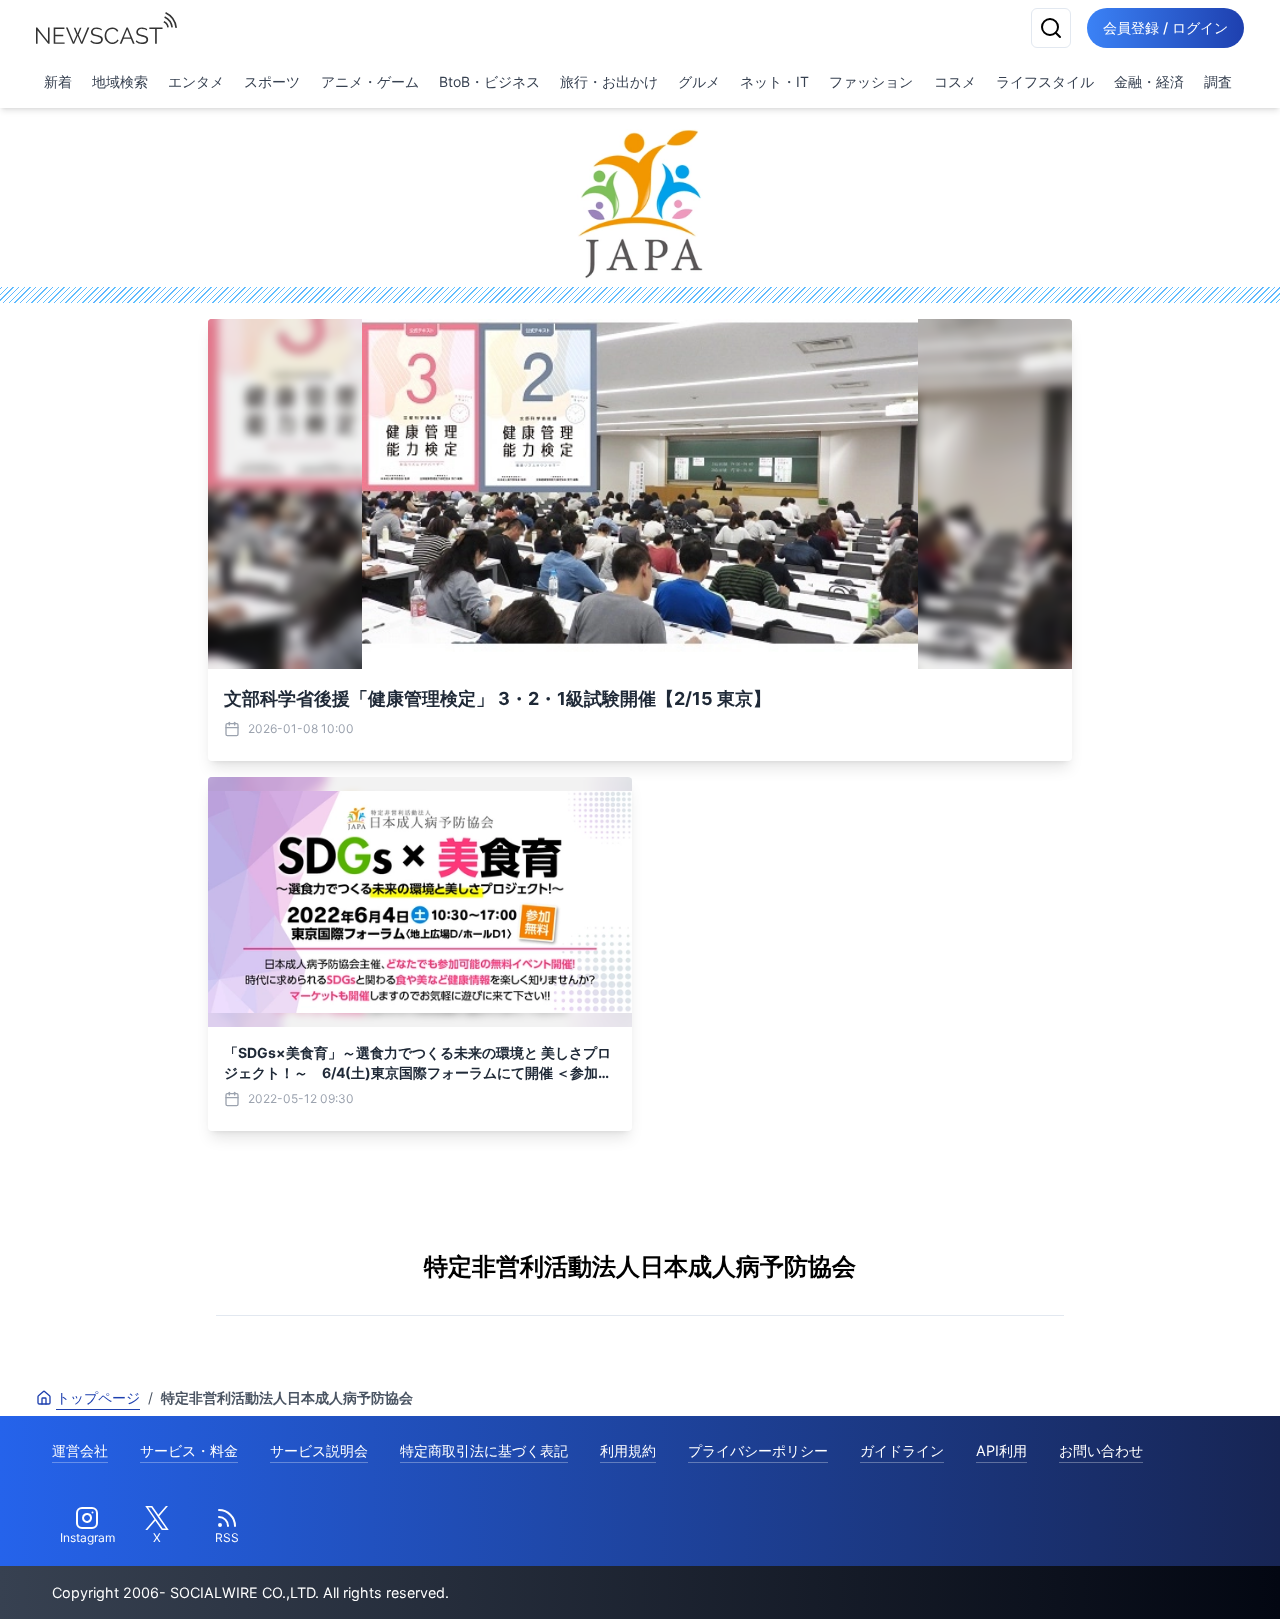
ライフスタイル (1045, 81)
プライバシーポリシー (758, 1450)
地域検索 (120, 81)
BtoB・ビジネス (489, 81)
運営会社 (80, 1450)
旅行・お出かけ (609, 81)
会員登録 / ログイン (1165, 27)
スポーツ (272, 81)
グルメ (699, 81)
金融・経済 (1149, 81)
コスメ (955, 81)
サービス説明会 (319, 1450)
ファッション (871, 81)
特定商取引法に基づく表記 (484, 1450)
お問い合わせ (1101, 1450)
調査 (1218, 81)
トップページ (98, 1397)
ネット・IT (774, 81)
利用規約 (628, 1450)
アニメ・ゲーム (370, 81)
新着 (58, 81)
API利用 (1001, 1450)
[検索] (1051, 28)
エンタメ (196, 81)
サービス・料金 (189, 1450)
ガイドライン (902, 1450)
